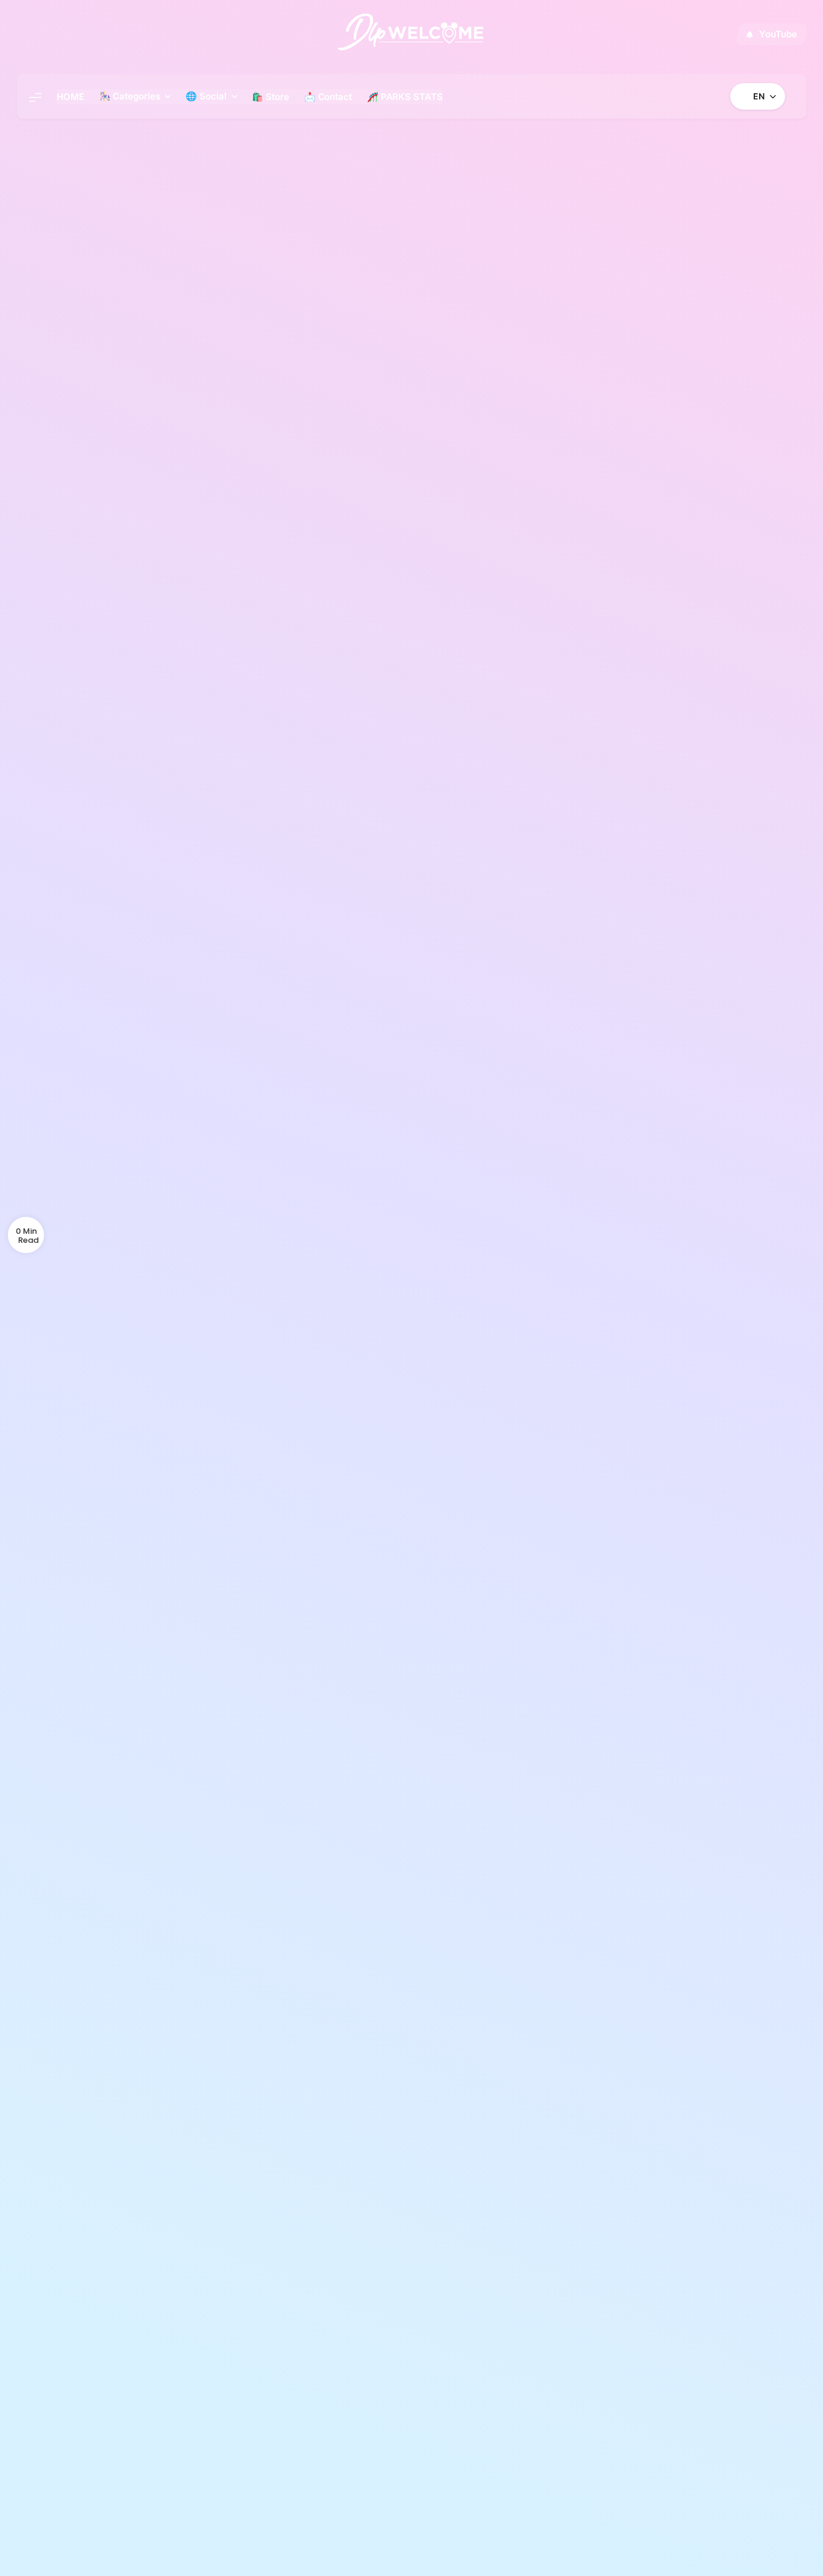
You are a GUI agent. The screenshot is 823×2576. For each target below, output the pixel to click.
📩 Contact (328, 97)
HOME (70, 97)
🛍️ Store (270, 97)
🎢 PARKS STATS (405, 97)
